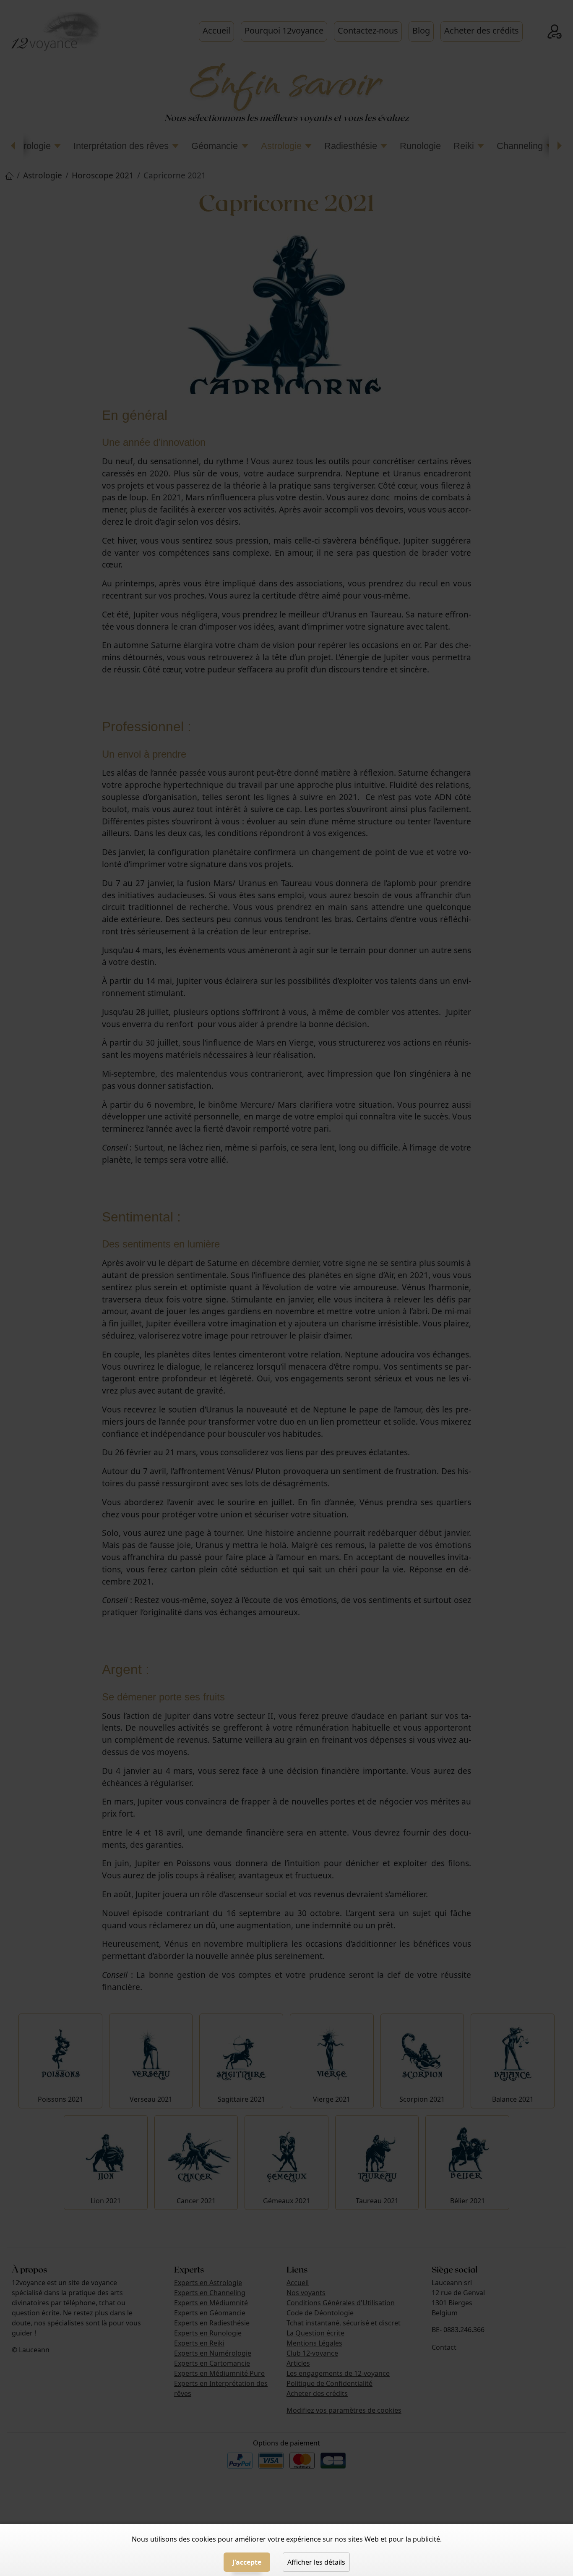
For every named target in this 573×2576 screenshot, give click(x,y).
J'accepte (247, 2562)
